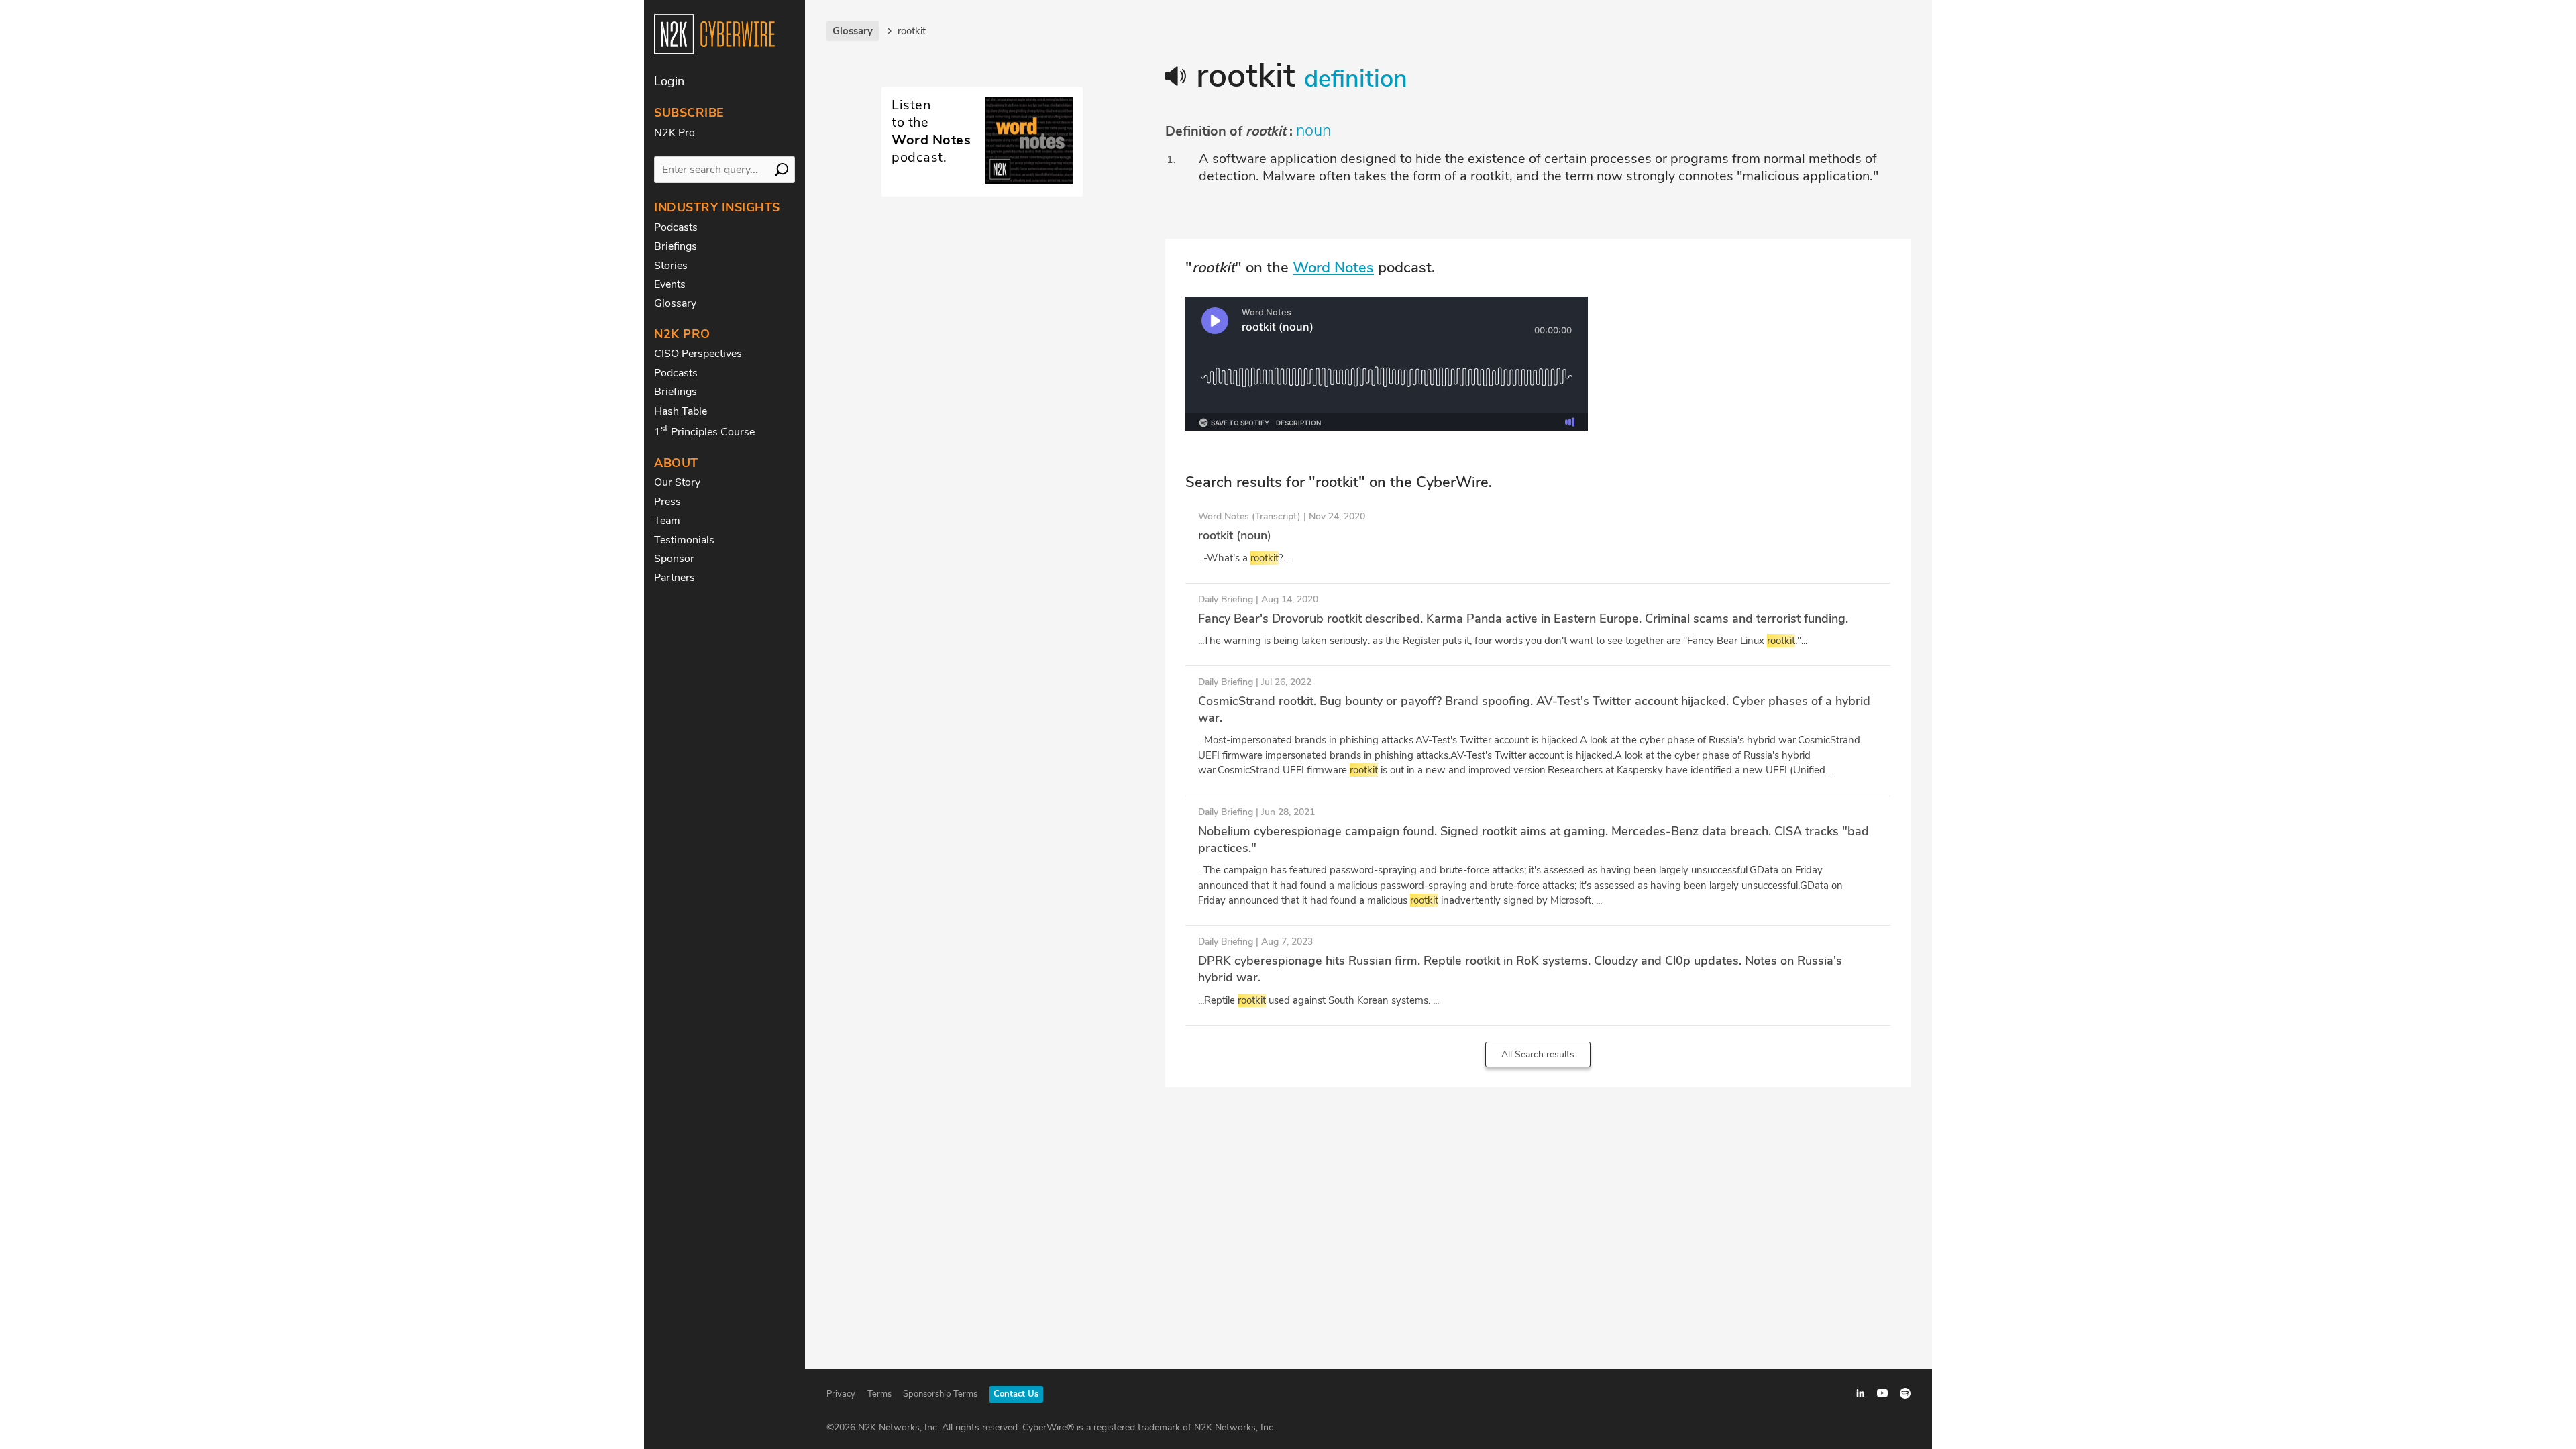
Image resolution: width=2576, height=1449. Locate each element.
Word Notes (1333, 268)
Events (670, 284)
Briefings (676, 246)
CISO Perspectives (698, 354)
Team (667, 521)
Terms (879, 1394)
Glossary (675, 303)
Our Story (677, 482)
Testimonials (684, 540)
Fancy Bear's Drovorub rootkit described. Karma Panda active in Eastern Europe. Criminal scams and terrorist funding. (1523, 619)
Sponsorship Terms (940, 1394)
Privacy (841, 1394)
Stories (671, 266)
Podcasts (676, 227)
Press (667, 502)
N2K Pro (675, 133)
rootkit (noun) (1235, 535)
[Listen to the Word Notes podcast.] (982, 180)
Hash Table (681, 411)
